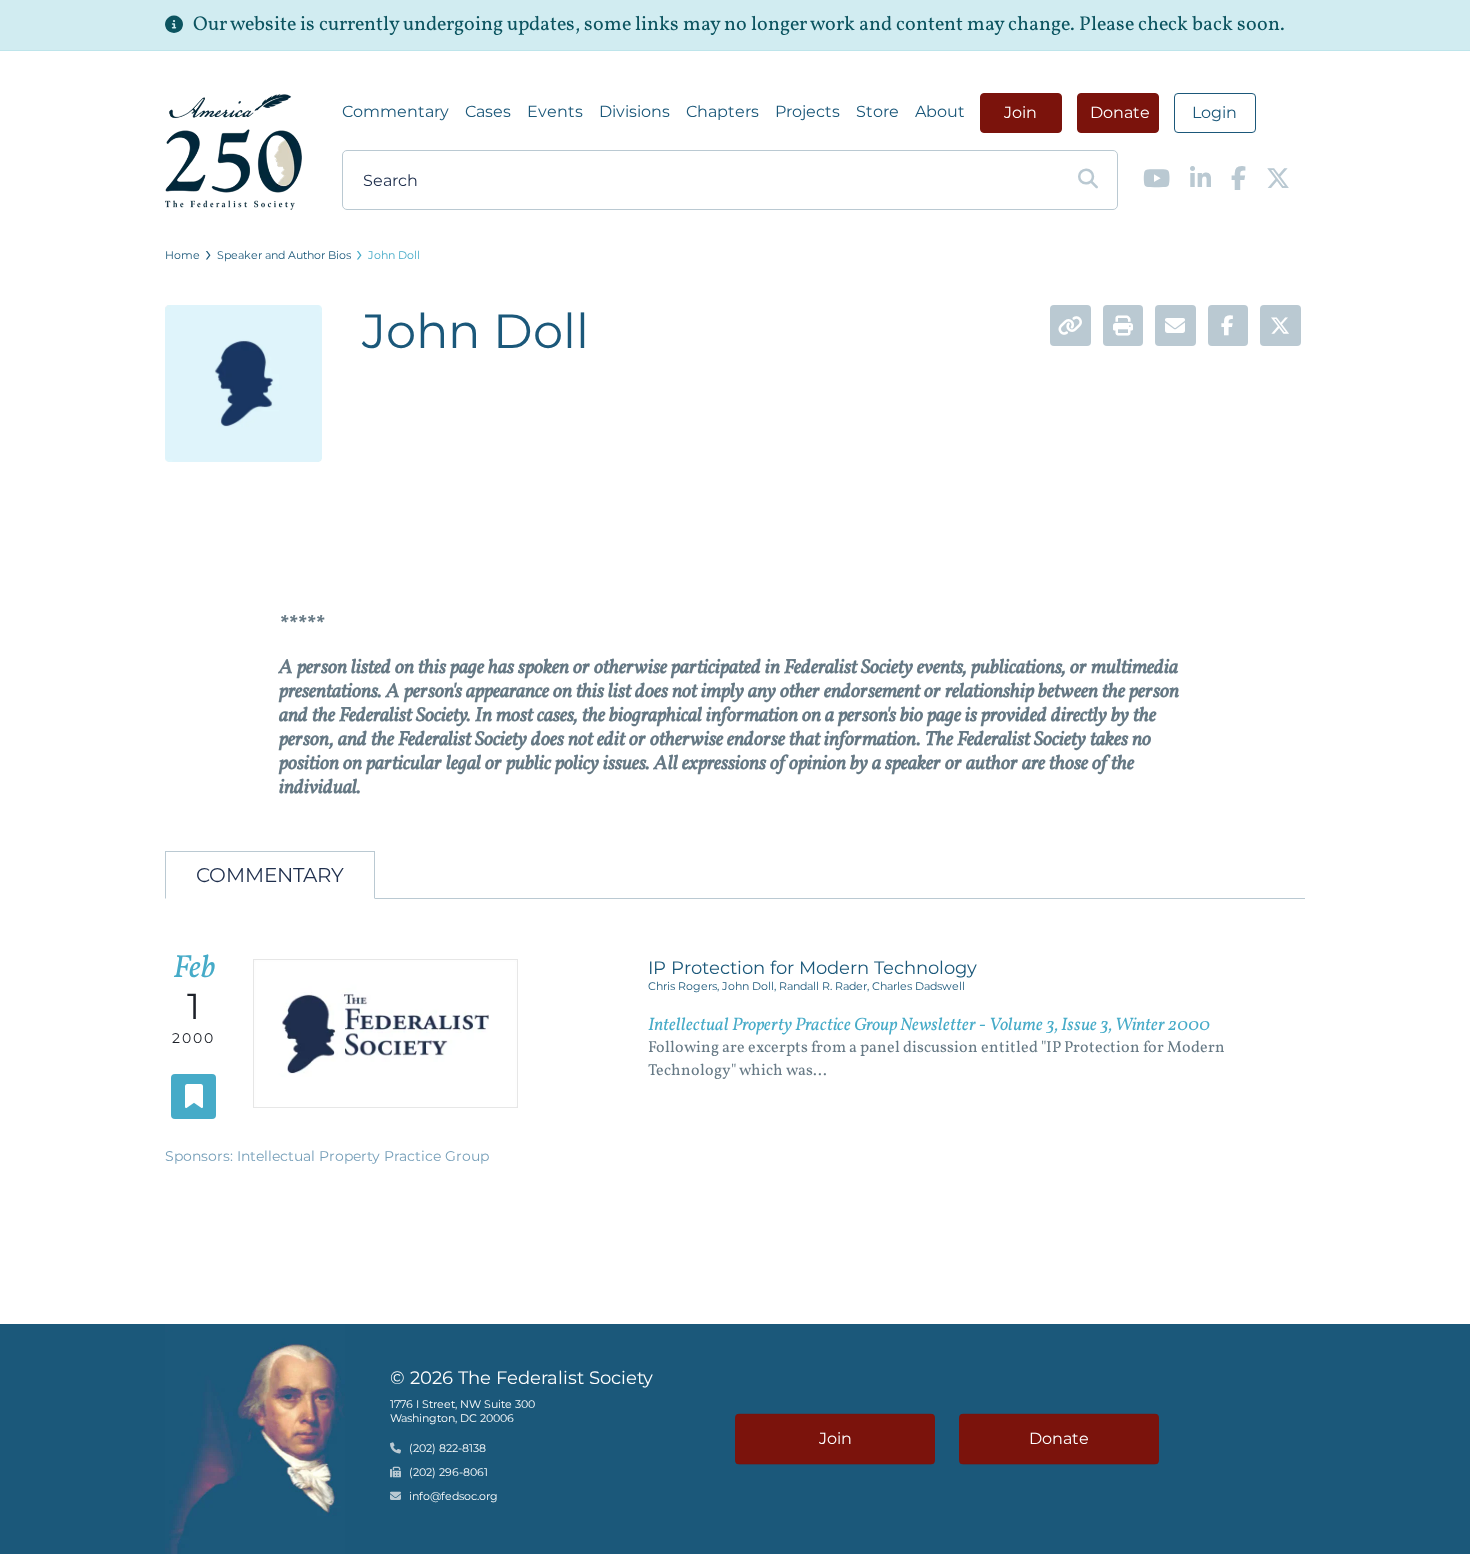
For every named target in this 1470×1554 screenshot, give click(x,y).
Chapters (722, 111)
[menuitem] (395, 112)
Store (877, 111)
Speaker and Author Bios (284, 255)
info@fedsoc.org (453, 1497)
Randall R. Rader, (825, 986)
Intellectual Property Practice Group (363, 1156)
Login (1214, 112)
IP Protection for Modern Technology (812, 968)
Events (555, 111)
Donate (1120, 112)
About (940, 111)
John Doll (394, 255)
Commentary (395, 111)
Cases (488, 111)
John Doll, (750, 986)
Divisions (634, 111)
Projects (807, 111)
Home (182, 255)
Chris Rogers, (685, 986)
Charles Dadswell (918, 986)
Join (1020, 112)
